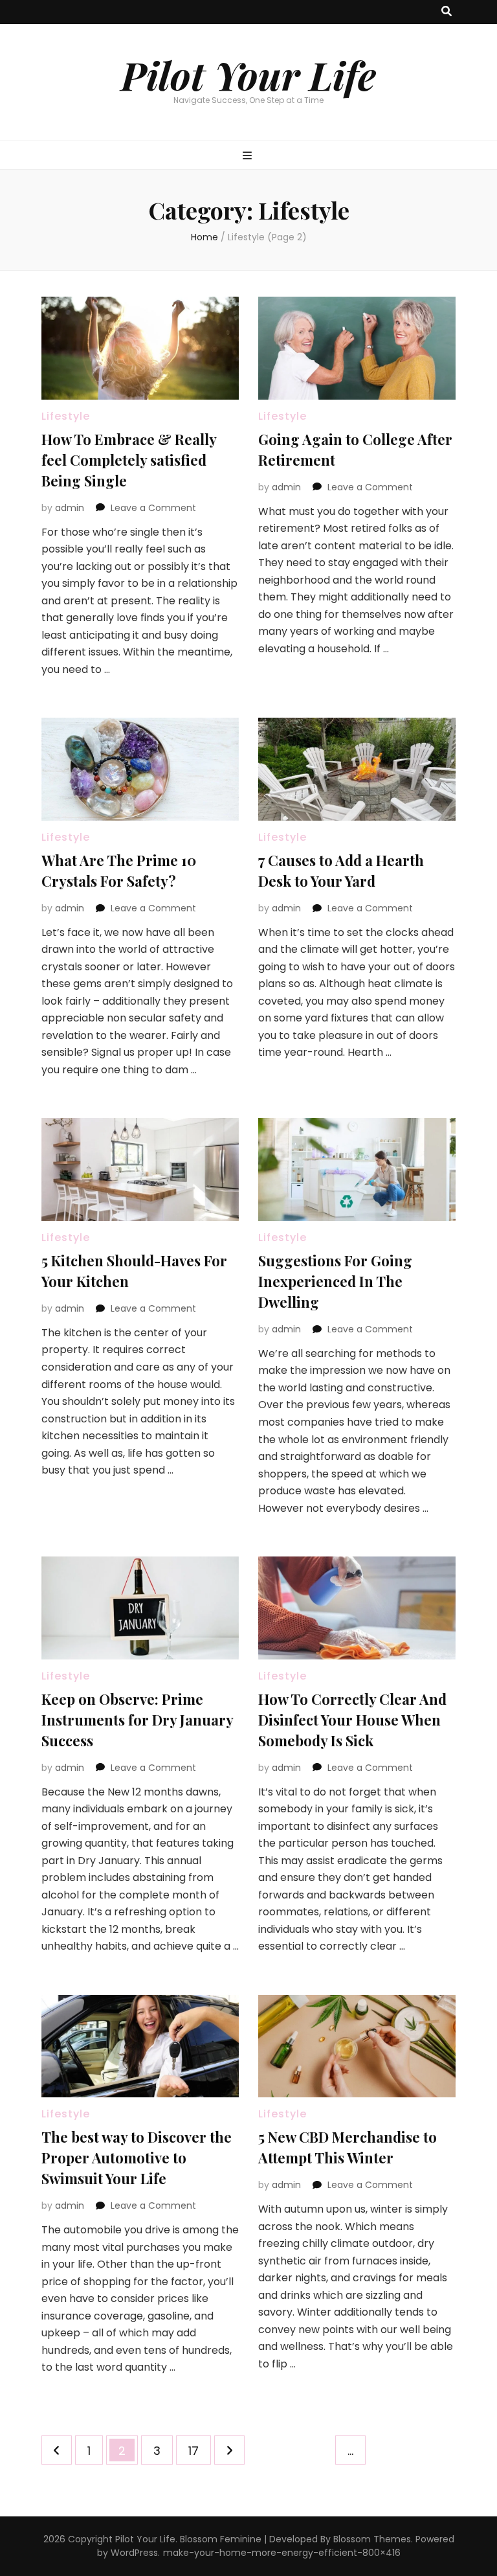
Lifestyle (66, 416)
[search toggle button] (447, 12)
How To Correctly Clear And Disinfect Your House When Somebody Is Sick (352, 1720)
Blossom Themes (372, 2539)
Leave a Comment (153, 508)
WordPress (134, 2553)
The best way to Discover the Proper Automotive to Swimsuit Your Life (137, 2158)
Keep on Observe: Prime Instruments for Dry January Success (137, 1720)
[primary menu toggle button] (249, 156)
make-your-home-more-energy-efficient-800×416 (282, 2553)
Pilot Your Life (248, 74)
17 (199, 2450)
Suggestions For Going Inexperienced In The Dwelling (335, 1281)
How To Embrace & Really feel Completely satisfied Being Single (129, 460)
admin (70, 508)
